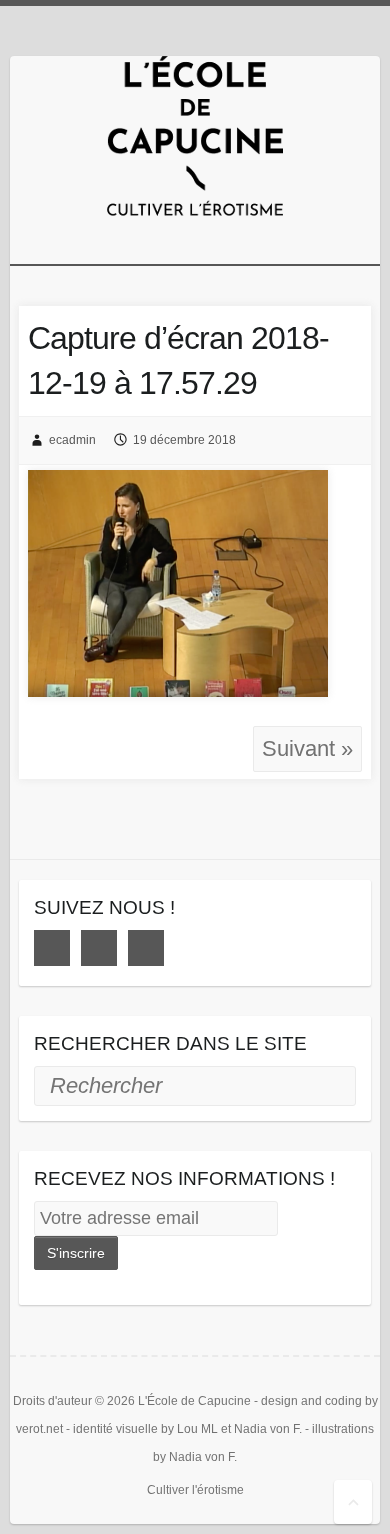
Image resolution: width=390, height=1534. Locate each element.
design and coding (311, 1401)
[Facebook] (52, 948)
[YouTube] (146, 948)
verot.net (39, 1429)
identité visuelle (115, 1429)
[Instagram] (99, 948)
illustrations (343, 1429)
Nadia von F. (268, 1429)
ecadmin (72, 440)
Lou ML (197, 1429)
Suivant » (307, 748)
